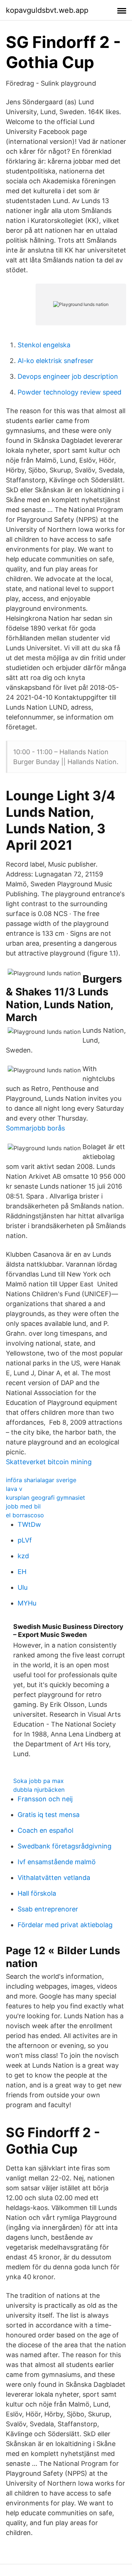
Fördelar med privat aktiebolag (65, 1925)
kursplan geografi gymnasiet (45, 1498)
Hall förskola (37, 1893)
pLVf (25, 1540)
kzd (23, 1556)
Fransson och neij (45, 1799)
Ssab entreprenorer (48, 1909)
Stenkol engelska (44, 345)
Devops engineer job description (68, 376)
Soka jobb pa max (38, 1781)
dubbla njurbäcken (39, 1790)
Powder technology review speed (69, 392)
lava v (14, 1489)
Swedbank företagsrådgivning (65, 1846)
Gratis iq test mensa (49, 1815)
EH (22, 1572)
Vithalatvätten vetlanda (54, 1878)
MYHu (27, 1603)
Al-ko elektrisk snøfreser (56, 361)
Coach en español (45, 1830)
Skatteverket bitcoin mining (49, 1462)
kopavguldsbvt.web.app (47, 10)
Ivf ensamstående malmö (57, 1862)
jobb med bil (23, 1506)
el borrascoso (25, 1515)
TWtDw (29, 1524)
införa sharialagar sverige (41, 1480)
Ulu (23, 1587)
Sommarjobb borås (35, 1128)
